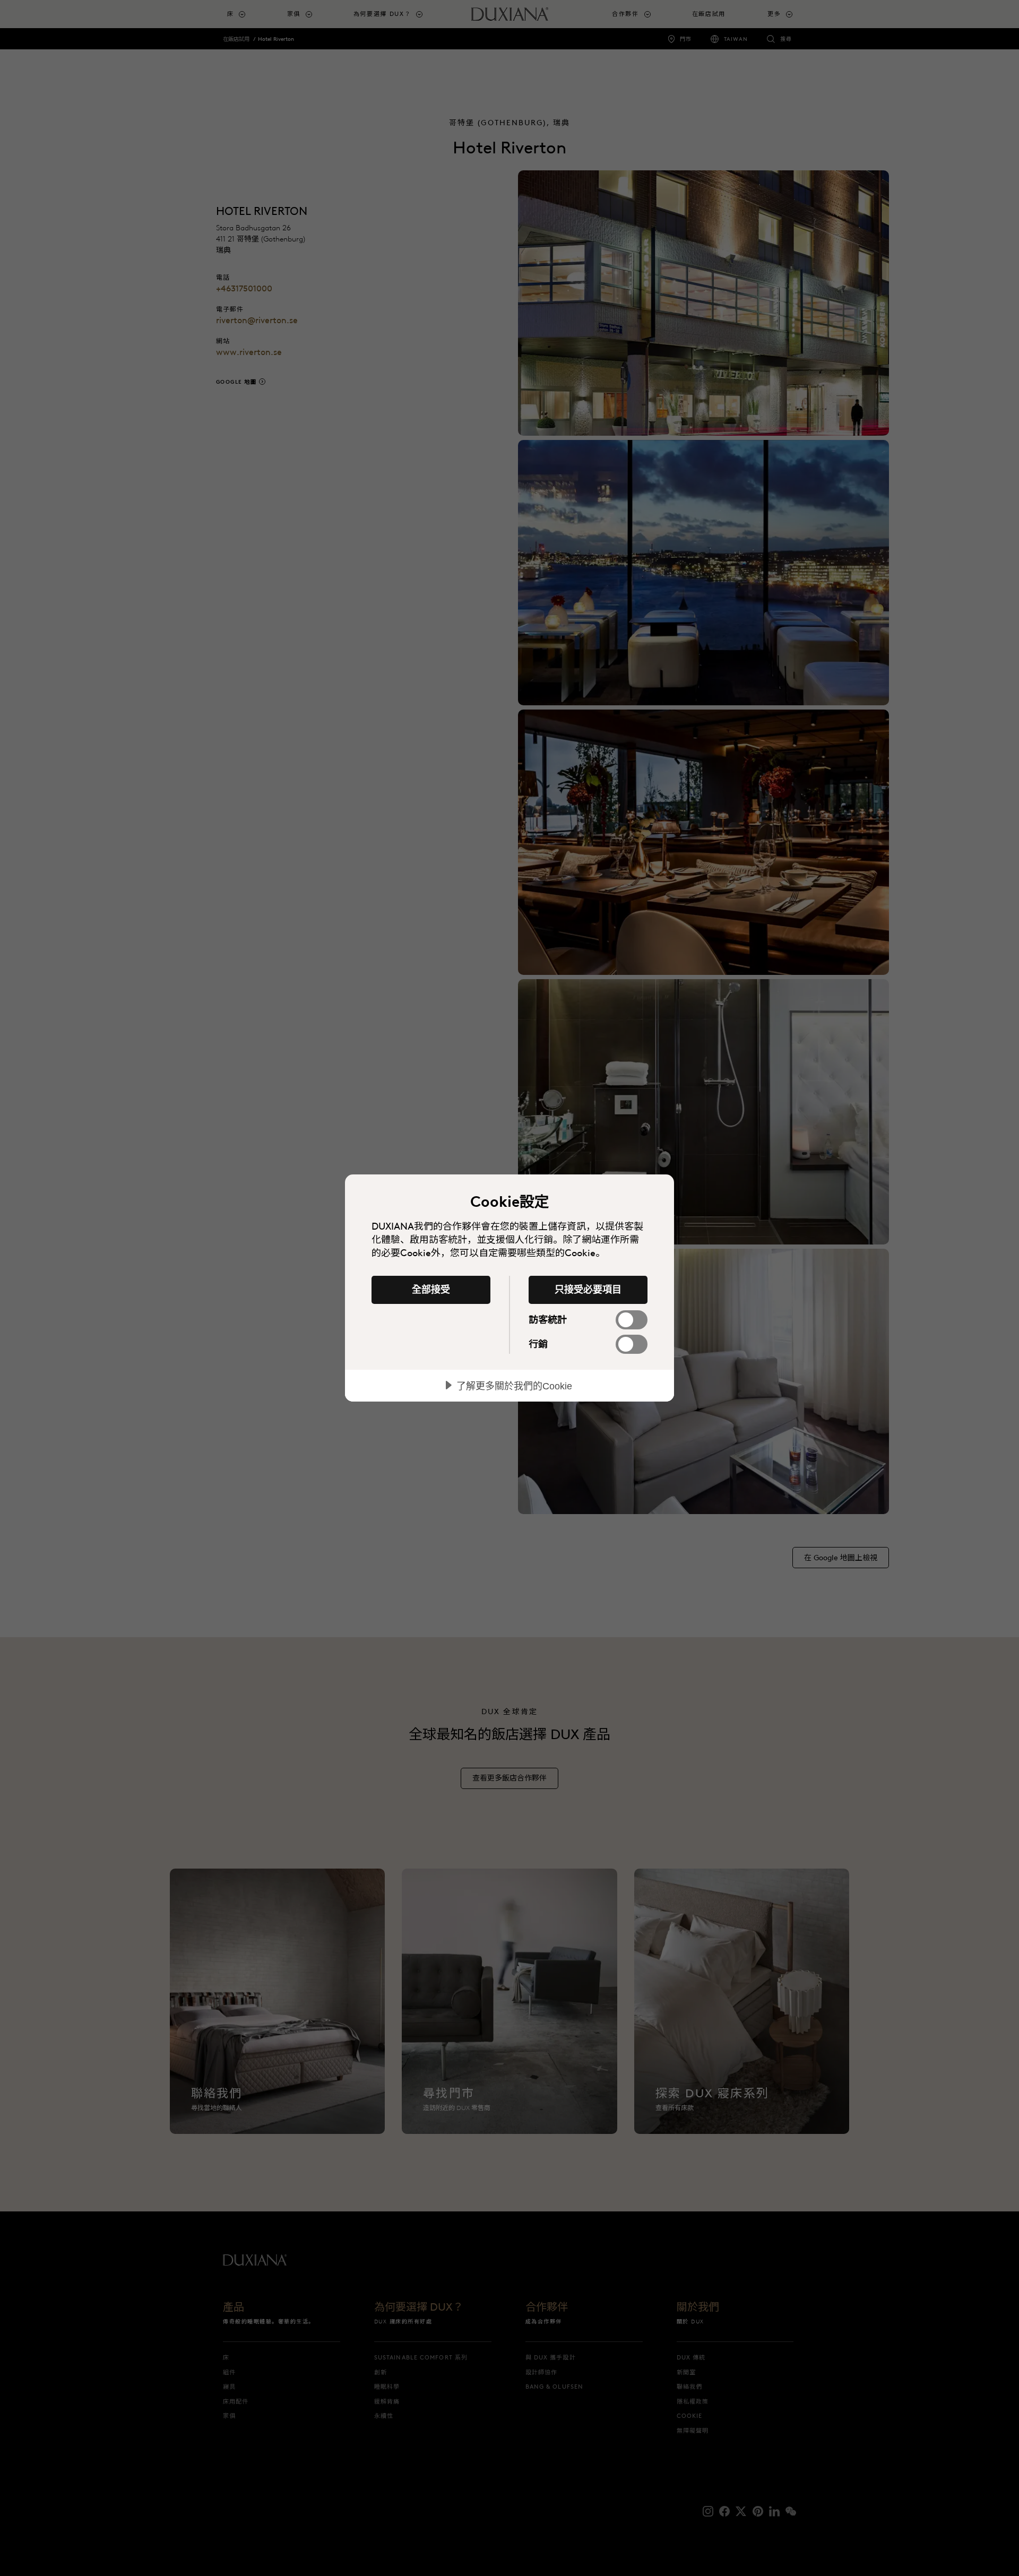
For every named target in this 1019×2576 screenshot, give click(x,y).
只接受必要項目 (588, 1290)
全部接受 (431, 1290)
